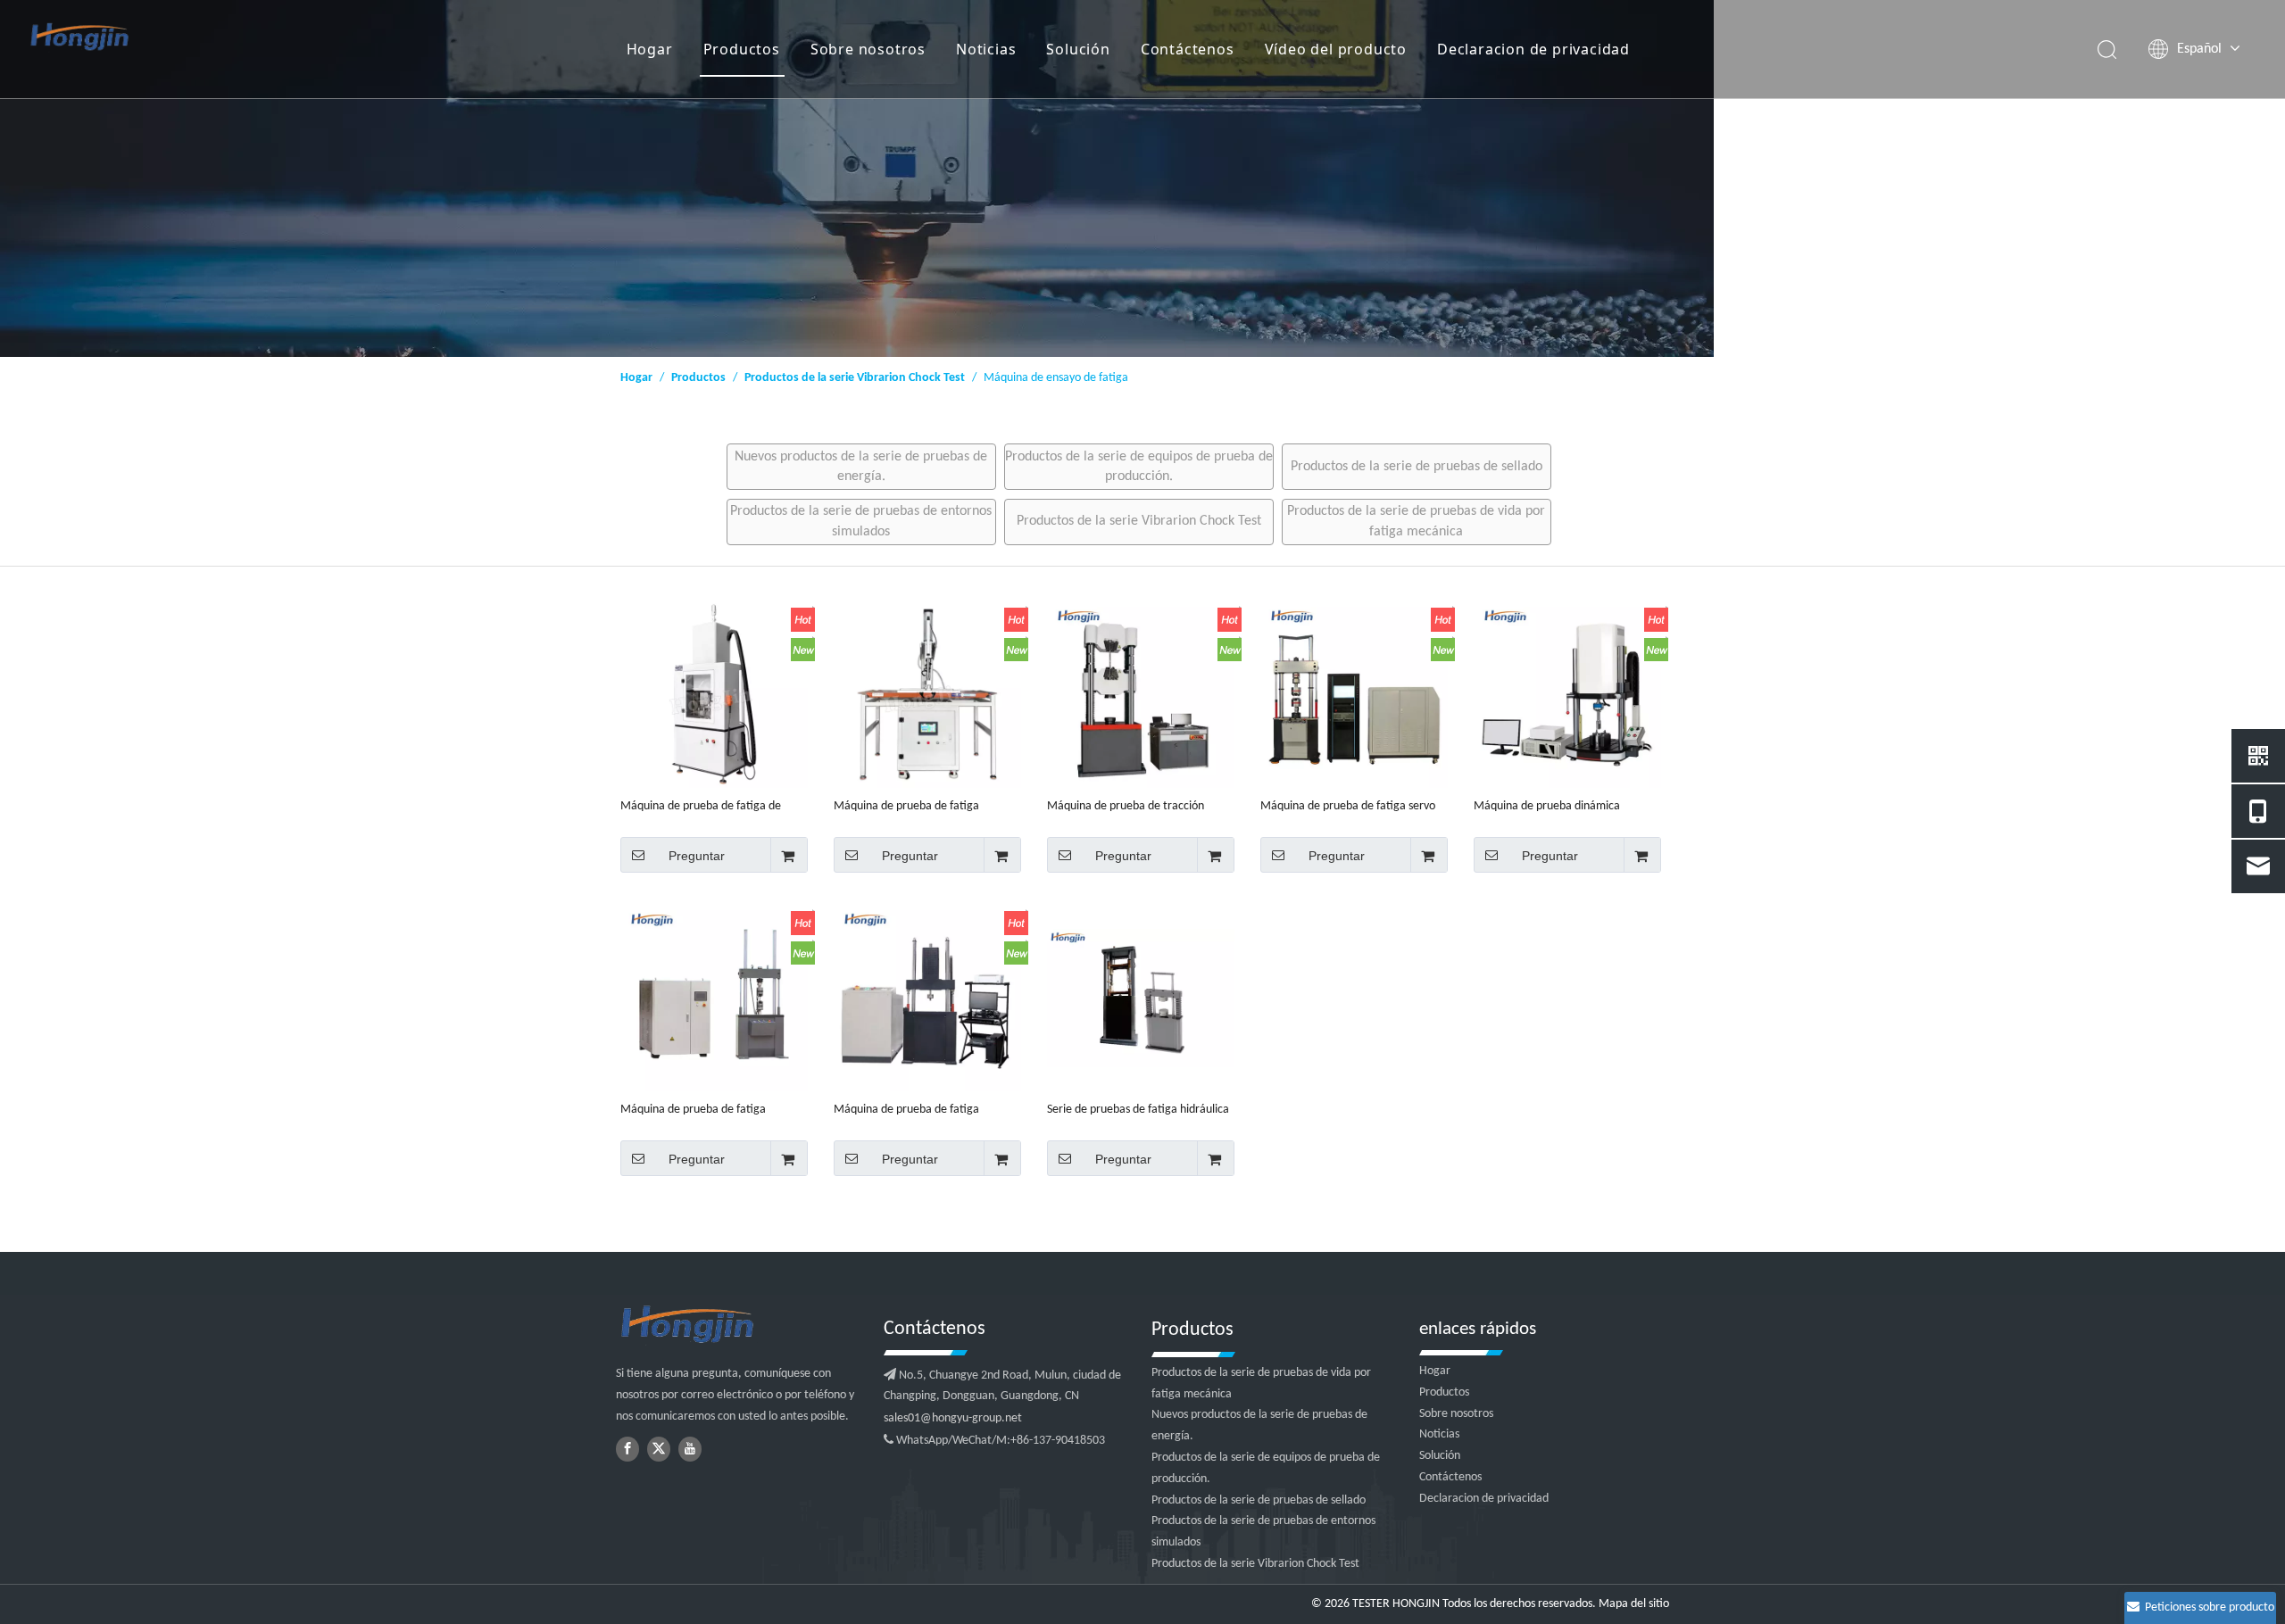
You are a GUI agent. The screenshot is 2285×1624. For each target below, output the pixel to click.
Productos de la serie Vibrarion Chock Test (1139, 521)
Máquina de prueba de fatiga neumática (906, 807)
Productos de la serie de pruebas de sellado (1417, 467)
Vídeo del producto (1336, 49)
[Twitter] (659, 1449)
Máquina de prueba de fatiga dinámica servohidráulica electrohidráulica (906, 1110)
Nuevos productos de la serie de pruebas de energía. (861, 467)
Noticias (986, 49)
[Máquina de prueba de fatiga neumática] (927, 695)
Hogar (650, 49)
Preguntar (697, 856)
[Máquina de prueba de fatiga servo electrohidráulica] (1354, 695)
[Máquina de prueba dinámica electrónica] (1567, 695)
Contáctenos (1188, 49)
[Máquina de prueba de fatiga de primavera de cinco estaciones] (714, 695)
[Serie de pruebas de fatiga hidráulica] (1141, 998)
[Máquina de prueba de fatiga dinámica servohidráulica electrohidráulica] (927, 998)
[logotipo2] (741, 1325)
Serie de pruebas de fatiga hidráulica (1138, 1110)
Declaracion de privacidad (1533, 49)
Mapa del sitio (1634, 1604)
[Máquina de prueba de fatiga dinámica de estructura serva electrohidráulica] (714, 998)
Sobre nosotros (868, 49)
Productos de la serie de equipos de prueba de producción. (1139, 467)
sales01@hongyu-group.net (953, 1418)
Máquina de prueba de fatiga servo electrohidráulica (1348, 807)
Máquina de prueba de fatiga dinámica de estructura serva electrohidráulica (693, 1110)
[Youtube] (690, 1449)
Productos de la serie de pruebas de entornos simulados (861, 521)
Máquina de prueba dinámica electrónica (1547, 807)
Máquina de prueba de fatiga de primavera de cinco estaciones (701, 807)
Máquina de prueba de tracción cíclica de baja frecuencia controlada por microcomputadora (1138, 807)
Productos (742, 49)
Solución (1078, 49)
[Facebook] (627, 1449)
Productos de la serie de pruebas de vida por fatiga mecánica (1416, 521)
